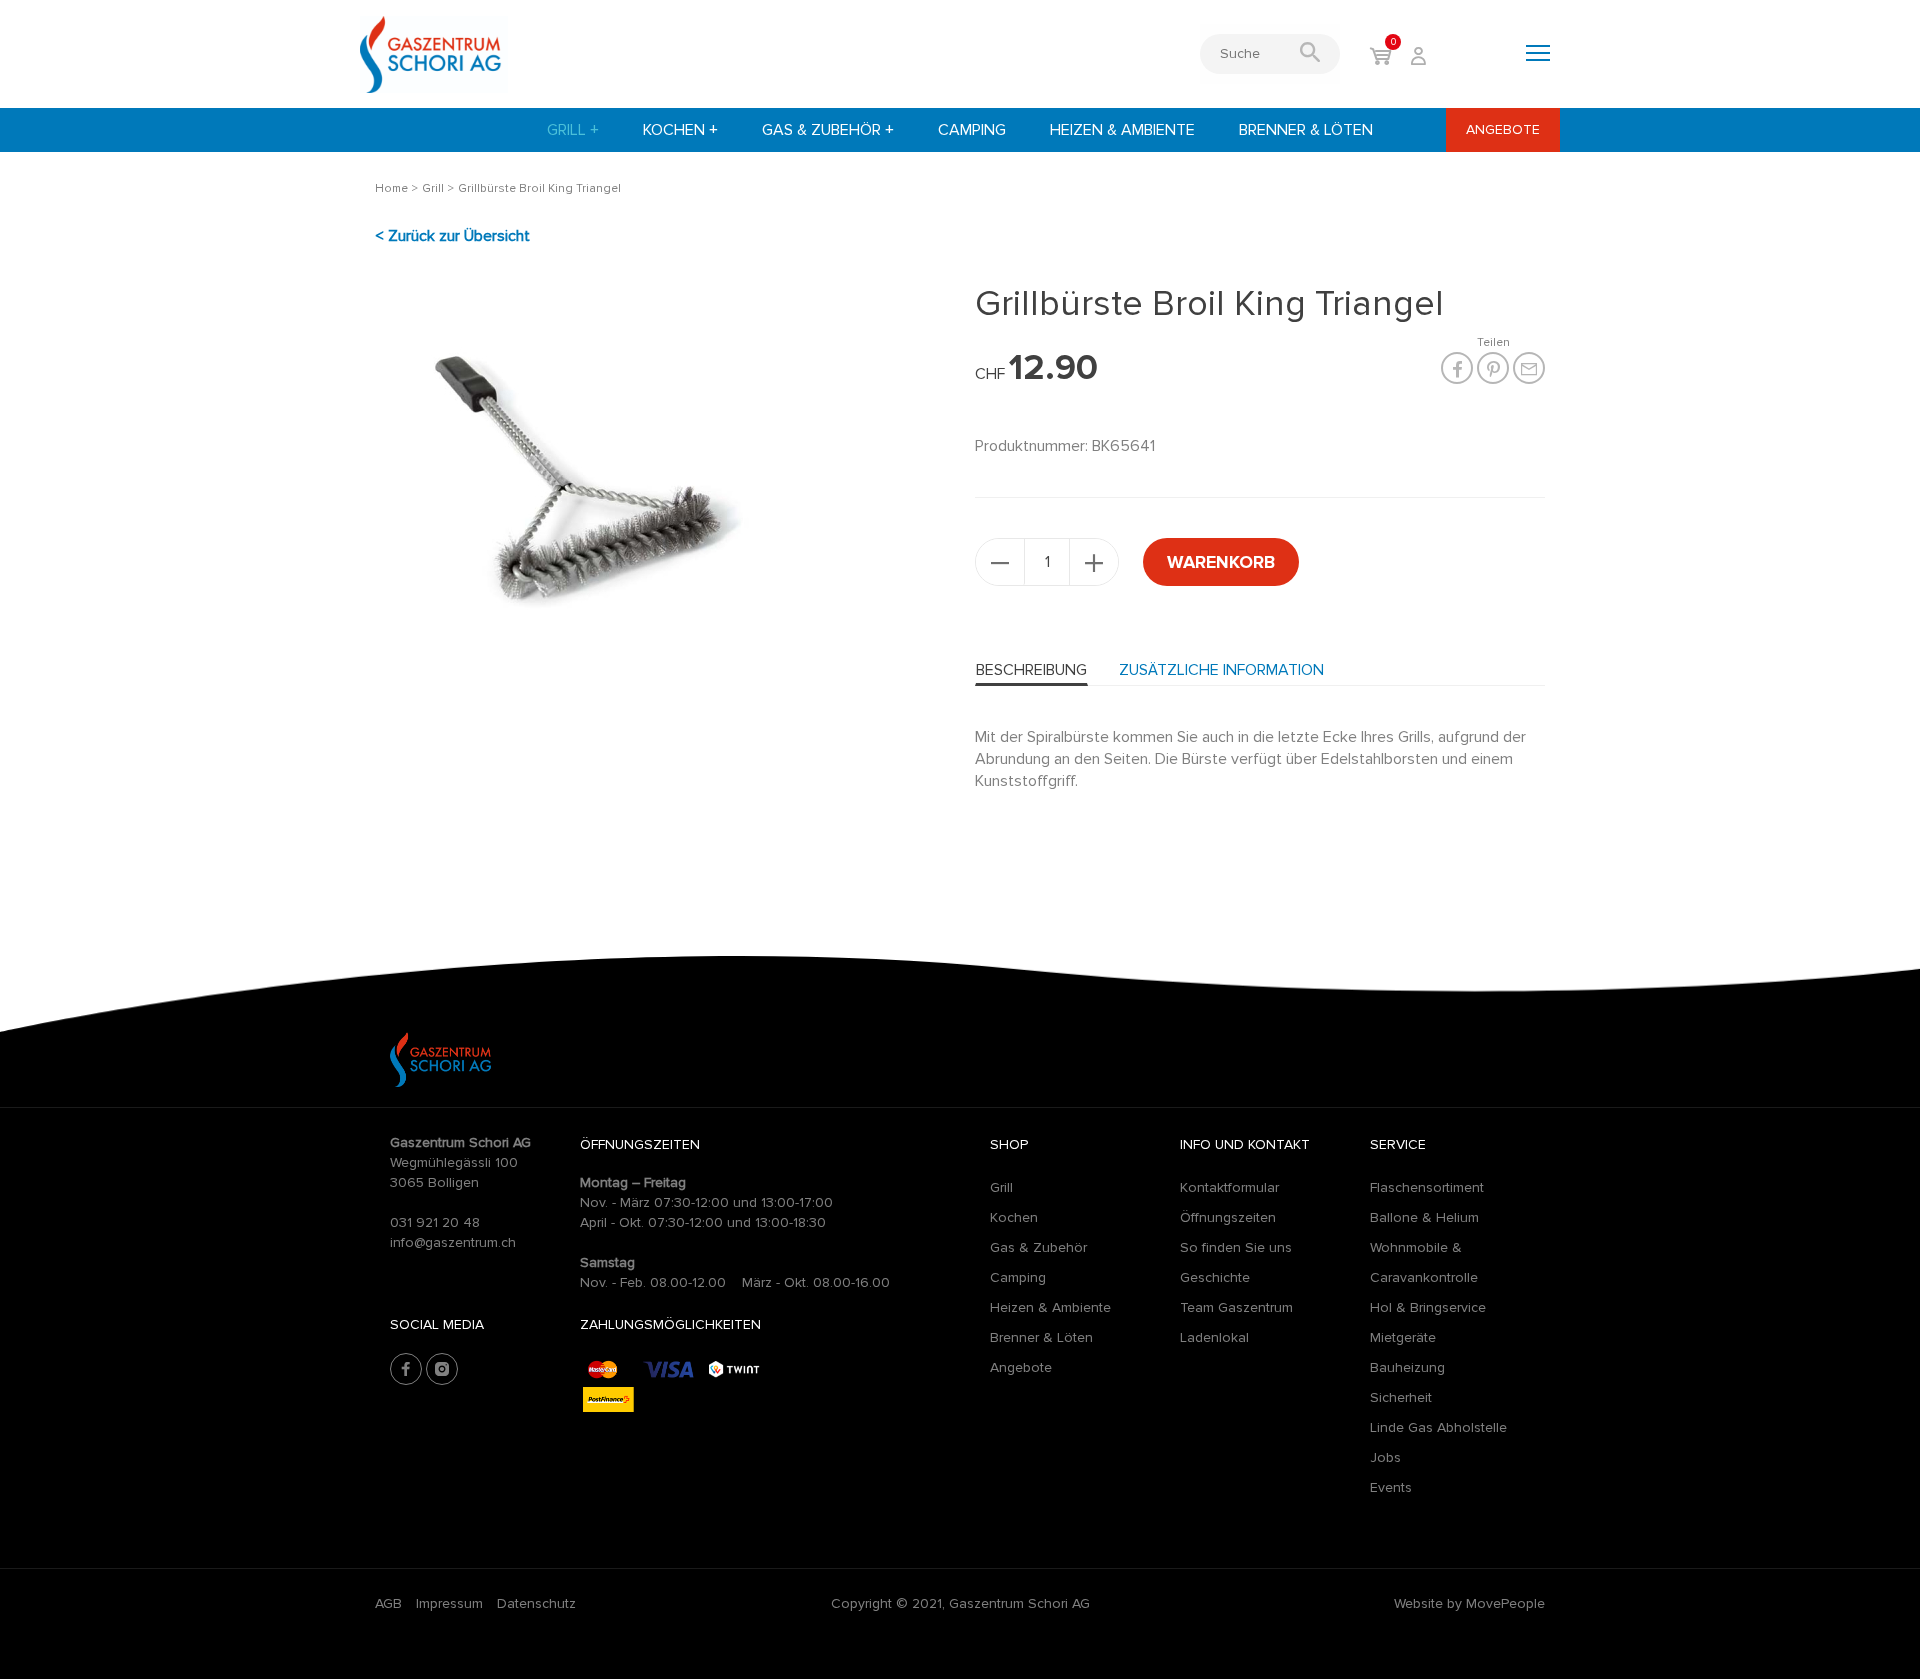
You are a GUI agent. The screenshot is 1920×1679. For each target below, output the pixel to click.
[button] (1093, 562)
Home (391, 188)
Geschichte (1215, 1277)
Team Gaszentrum (1236, 1307)
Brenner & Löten (1306, 130)
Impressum (449, 1603)
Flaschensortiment (1427, 1187)
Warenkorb (1221, 562)
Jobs (1385, 1457)
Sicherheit (1401, 1397)
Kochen (680, 130)
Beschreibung (1031, 670)
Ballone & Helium (1424, 1217)
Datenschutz (536, 1603)
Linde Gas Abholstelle (1438, 1427)
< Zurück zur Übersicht (452, 236)
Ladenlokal (1214, 1337)
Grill (573, 130)
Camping (972, 130)
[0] (1380, 58)
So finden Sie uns (1236, 1247)
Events (1391, 1487)
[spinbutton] (1047, 562)
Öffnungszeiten (1228, 1217)
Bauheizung (1407, 1367)
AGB (388, 1603)
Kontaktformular (1229, 1187)
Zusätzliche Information (1221, 670)
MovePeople (1505, 1603)
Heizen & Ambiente (1122, 130)
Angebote (1503, 129)
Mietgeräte (1403, 1337)
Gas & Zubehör (828, 130)
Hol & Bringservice (1428, 1307)
